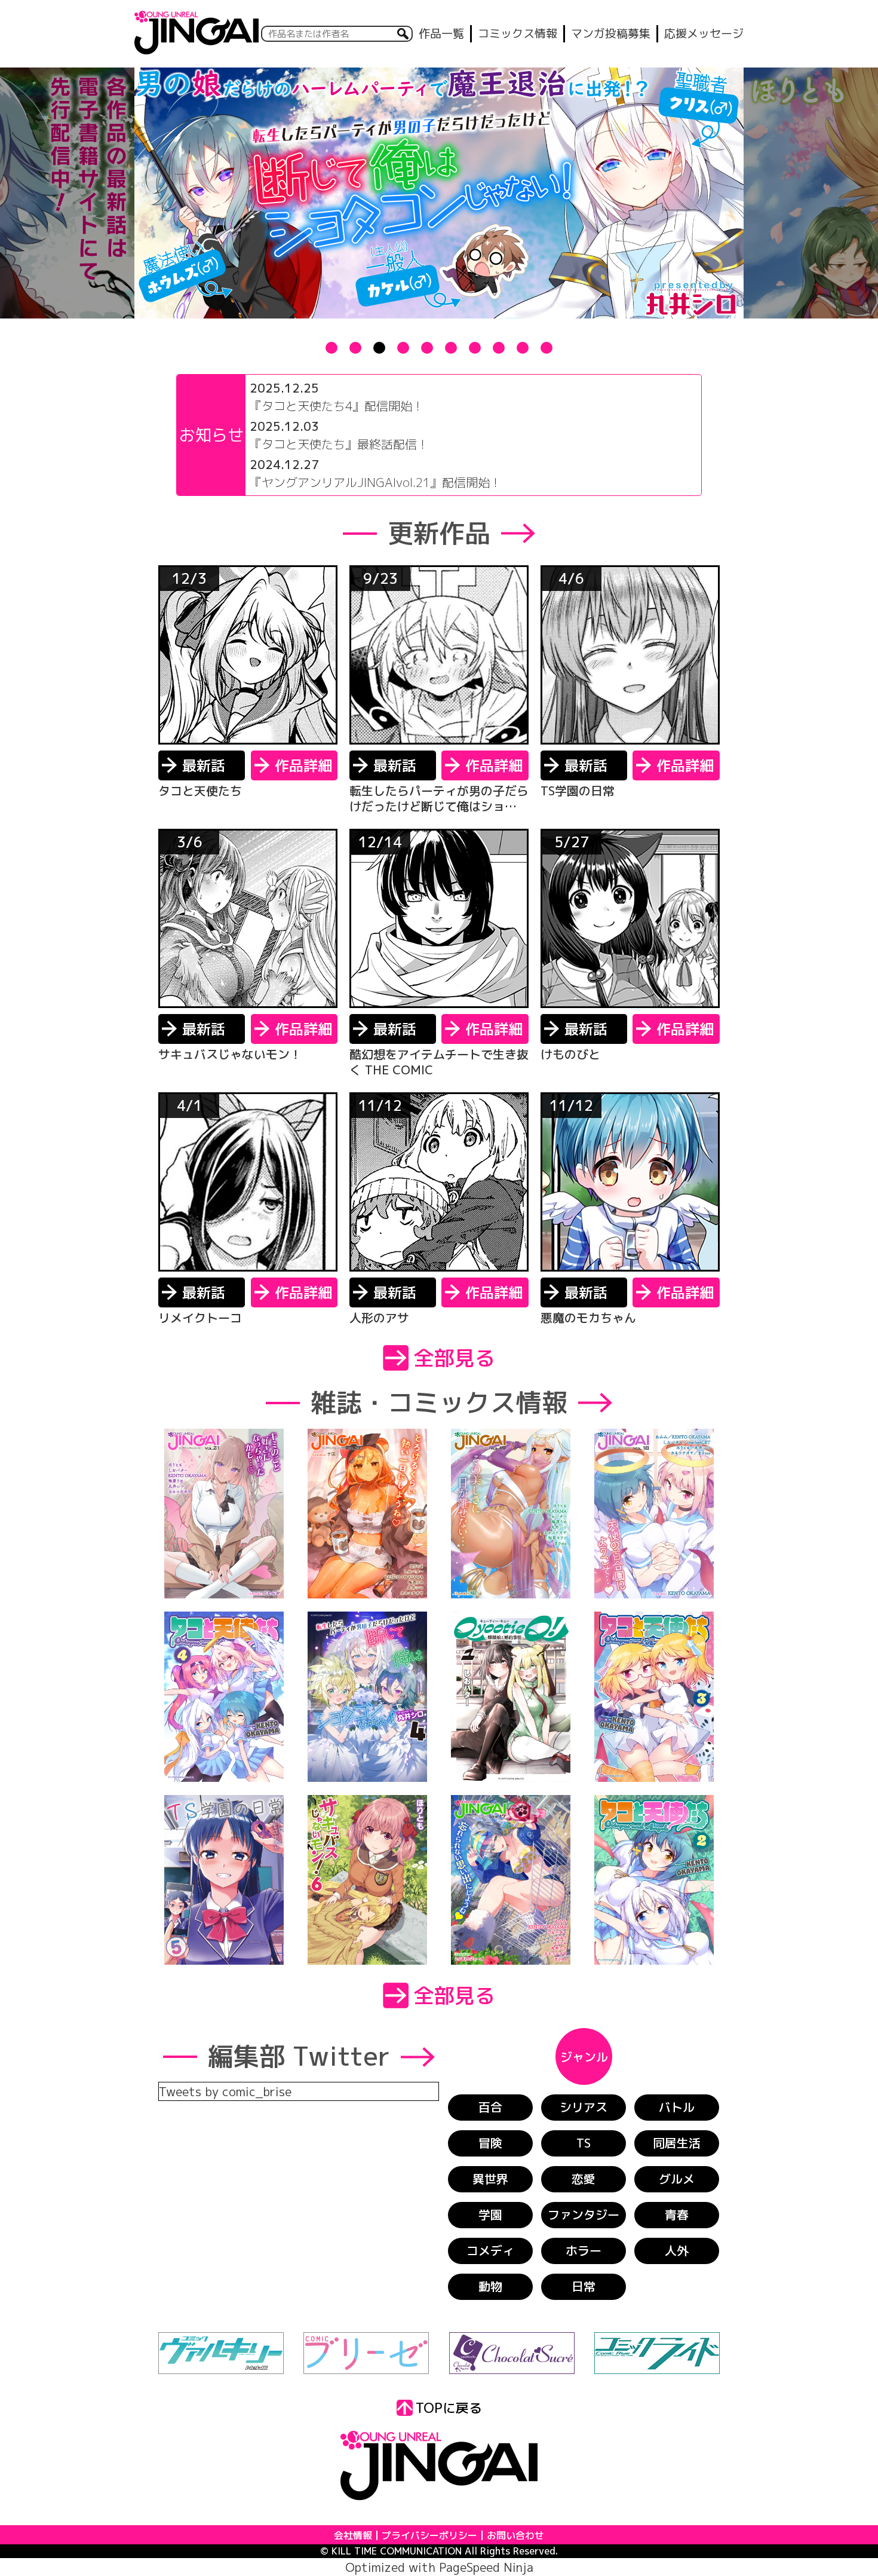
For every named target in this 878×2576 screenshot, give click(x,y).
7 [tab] (475, 348)
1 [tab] (331, 348)
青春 (677, 2214)
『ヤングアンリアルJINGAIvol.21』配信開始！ (376, 482)
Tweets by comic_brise (225, 2091)
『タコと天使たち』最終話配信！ (339, 444)
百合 (490, 2107)
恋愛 (584, 2179)
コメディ (490, 2250)
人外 (677, 2250)
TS (584, 2143)
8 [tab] (499, 348)
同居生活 (677, 2143)
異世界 (490, 2179)
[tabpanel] (439, 193)
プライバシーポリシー (429, 2535)
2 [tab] (355, 348)
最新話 (204, 765)
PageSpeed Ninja (486, 2567)
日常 (584, 2286)
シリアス (584, 2107)
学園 (490, 2214)
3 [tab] (379, 348)
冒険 (490, 2143)
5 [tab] (427, 348)
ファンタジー (584, 2214)
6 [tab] (451, 348)
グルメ (677, 2179)
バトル (677, 2107)
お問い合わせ (515, 2535)
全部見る (455, 1358)
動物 (490, 2286)
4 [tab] (403, 348)
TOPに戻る (449, 2408)
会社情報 (353, 2535)
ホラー (584, 2250)
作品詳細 (303, 765)
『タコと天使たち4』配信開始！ (337, 406)
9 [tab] (523, 348)
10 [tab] (547, 348)
